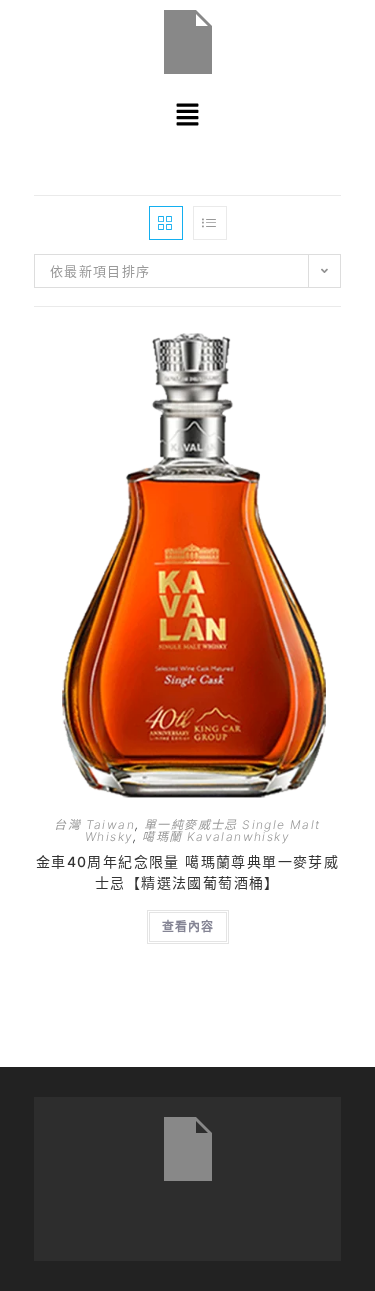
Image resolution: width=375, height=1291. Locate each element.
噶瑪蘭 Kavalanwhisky (216, 836)
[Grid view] (166, 223)
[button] (187, 114)
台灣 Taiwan (94, 824)
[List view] (210, 223)
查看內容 (188, 926)
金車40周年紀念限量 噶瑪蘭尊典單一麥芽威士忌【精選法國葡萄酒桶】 (187, 872)
